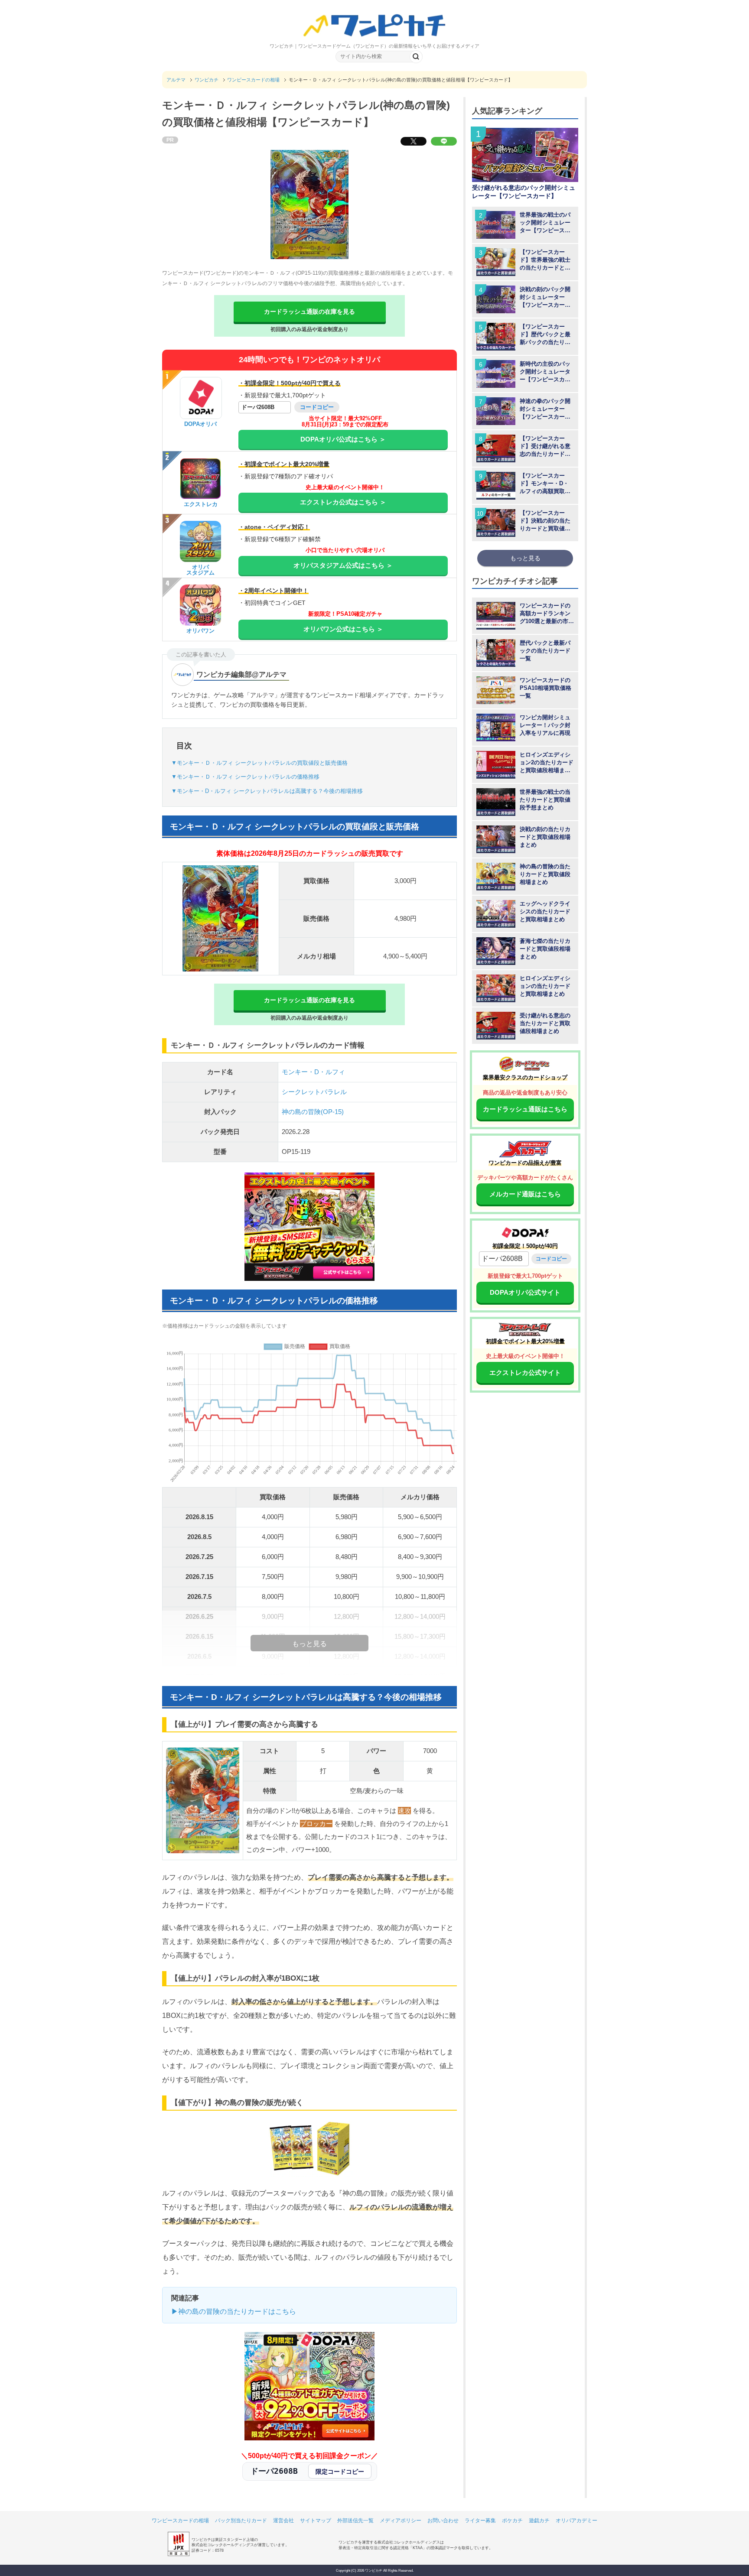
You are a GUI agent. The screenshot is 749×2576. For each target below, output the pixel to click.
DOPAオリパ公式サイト (525, 1292)
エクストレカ (201, 504)
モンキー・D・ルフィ (313, 1072)
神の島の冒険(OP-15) (313, 1112)
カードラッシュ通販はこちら (525, 1109)
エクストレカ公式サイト (525, 1372)
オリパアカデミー (576, 2521)
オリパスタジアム (200, 570)
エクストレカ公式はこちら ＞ (343, 502)
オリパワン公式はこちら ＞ (343, 629)
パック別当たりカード (241, 2521)
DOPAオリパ (200, 424)
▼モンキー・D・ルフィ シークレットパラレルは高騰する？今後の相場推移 (267, 791)
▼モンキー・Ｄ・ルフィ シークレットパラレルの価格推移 (245, 777)
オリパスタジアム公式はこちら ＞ (343, 565)
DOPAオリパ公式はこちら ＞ (343, 439)
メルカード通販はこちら (525, 1194)
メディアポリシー (401, 2521)
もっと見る (525, 558)
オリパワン (200, 631)
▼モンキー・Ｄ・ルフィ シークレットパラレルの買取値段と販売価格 (259, 763)
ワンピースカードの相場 (180, 2521)
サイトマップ (316, 2521)
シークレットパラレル (314, 1092)
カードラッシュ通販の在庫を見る (309, 312)
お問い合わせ (443, 2521)
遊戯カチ (539, 2521)
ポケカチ (512, 2521)
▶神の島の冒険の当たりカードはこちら (234, 2311)
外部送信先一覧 (355, 2521)
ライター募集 (480, 2521)
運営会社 (283, 2521)
